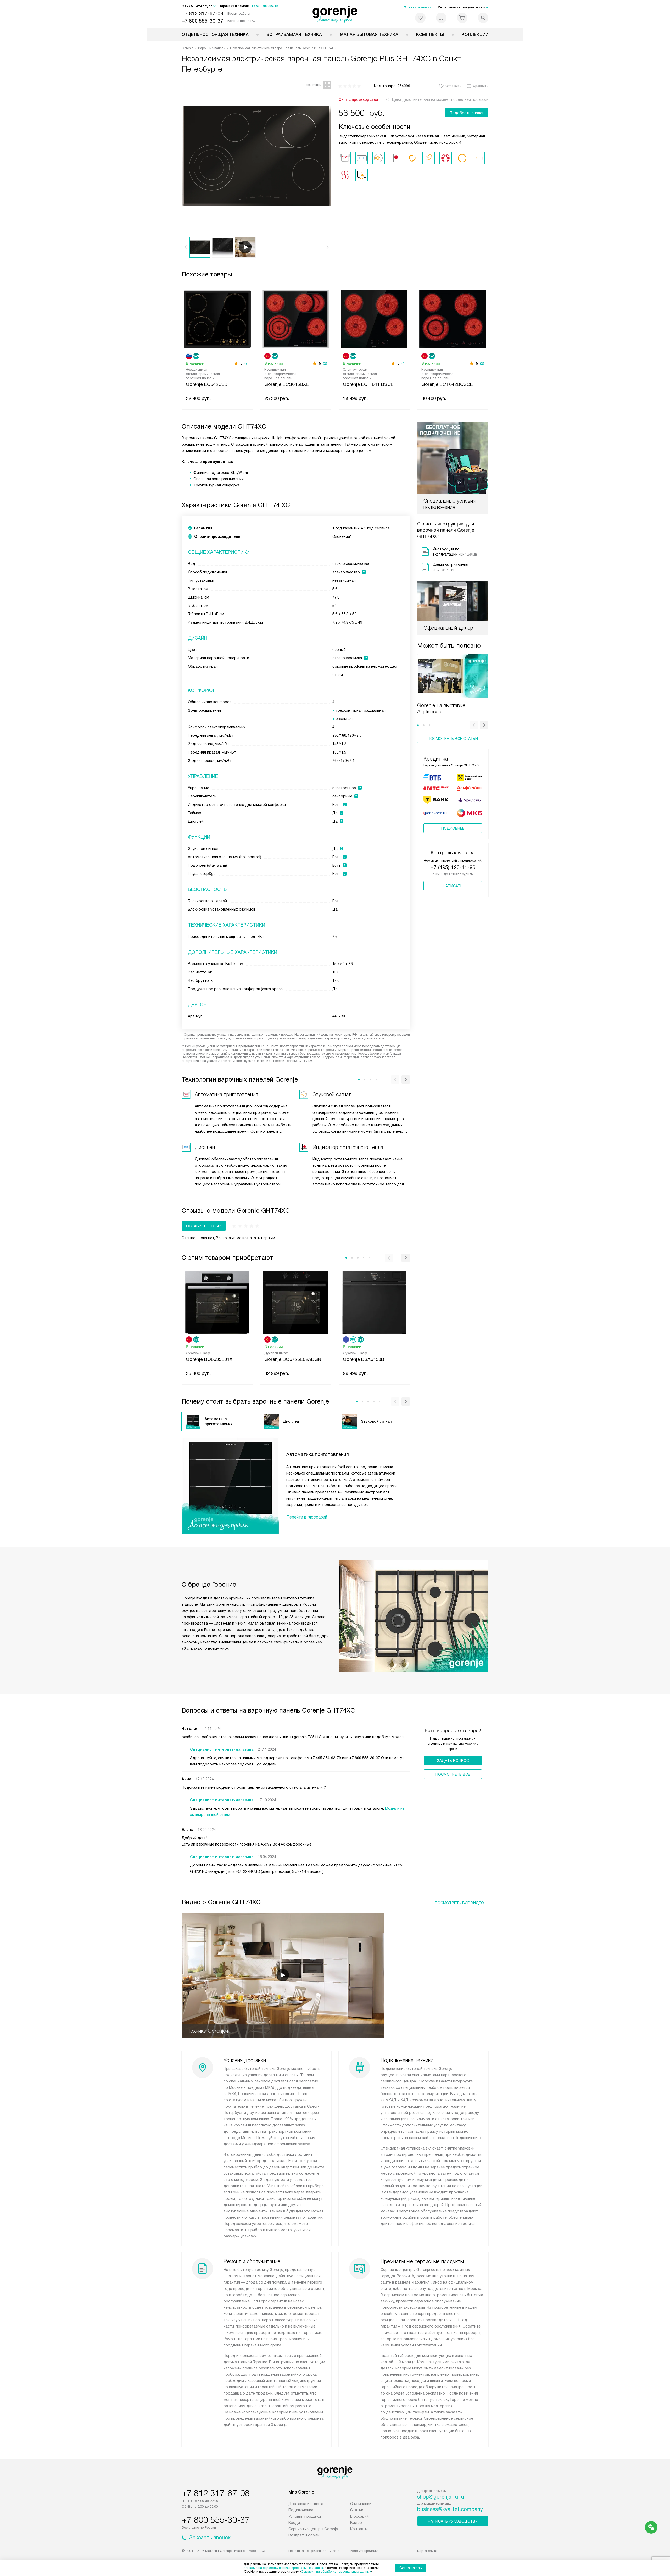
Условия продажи (305, 2516)
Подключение (301, 2510)
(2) (325, 363)
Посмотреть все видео (459, 1903)
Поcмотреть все (453, 1774)
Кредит (295, 2523)
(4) (404, 363)
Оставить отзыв (204, 1226)
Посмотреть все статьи (453, 739)
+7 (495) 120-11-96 (453, 867)
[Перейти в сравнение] (441, 18)
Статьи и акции (418, 7)
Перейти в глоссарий (307, 1517)
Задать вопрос (453, 1761)
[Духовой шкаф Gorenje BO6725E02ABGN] (296, 1302)
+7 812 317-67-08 (202, 13)
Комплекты (430, 34)
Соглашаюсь (411, 2568)
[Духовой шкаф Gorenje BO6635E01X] (217, 1302)
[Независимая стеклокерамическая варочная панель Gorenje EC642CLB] (217, 318)
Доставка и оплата (306, 2504)
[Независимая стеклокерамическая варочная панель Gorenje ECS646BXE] (296, 318)
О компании (361, 2504)
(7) (247, 363)
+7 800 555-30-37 (202, 21)
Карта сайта (427, 2551)
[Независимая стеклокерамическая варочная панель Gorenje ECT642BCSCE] (453, 318)
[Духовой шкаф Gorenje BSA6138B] (374, 1302)
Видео (356, 2523)
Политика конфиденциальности (314, 2551)
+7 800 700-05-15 (265, 6)
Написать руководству (453, 2521)
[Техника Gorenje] (335, 14)
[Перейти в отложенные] (420, 18)
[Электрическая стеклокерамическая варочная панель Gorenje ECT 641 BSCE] (374, 318)
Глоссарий (359, 2516)
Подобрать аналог (467, 113)
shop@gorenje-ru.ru (441, 2497)
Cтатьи (357, 2510)
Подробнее (453, 828)
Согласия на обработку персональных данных (336, 2572)
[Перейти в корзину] (462, 18)
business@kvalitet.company (450, 2509)
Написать (453, 886)
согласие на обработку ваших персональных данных (284, 2568)
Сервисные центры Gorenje (313, 2529)
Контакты (359, 2529)
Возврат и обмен (304, 2535)
